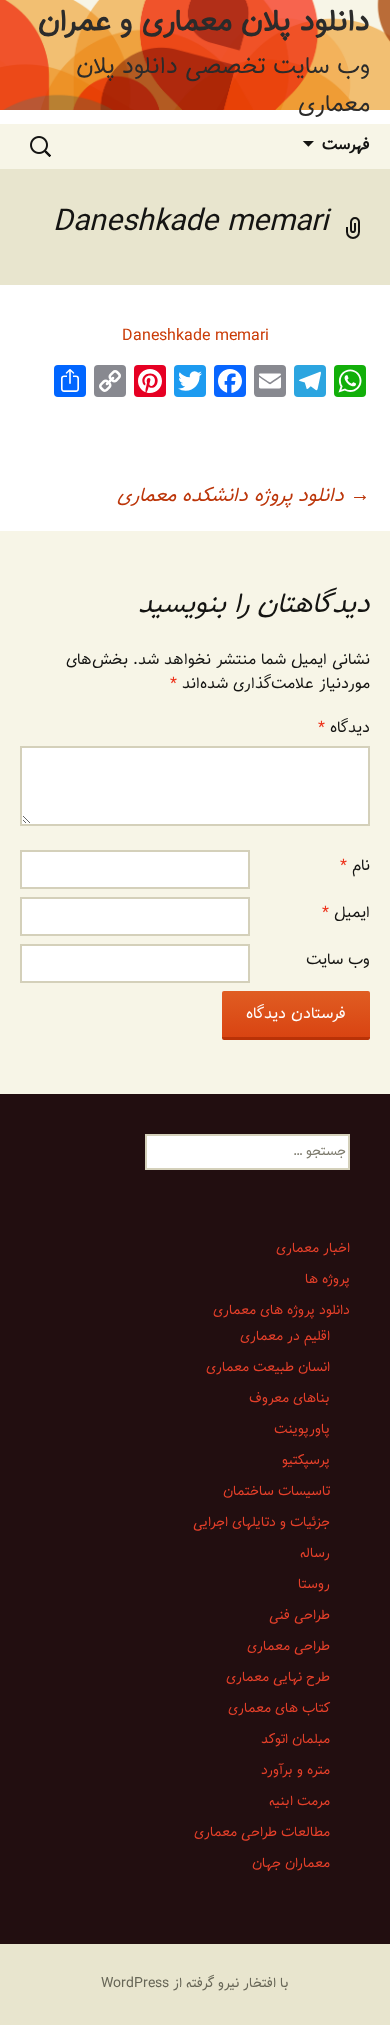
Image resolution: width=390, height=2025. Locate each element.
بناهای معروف (289, 1399)
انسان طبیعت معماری (268, 1368)
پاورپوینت (302, 1430)
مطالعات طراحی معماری (262, 1833)
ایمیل (346, 913)
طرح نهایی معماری (278, 1678)
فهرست (346, 145)
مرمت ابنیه (299, 1802)
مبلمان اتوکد (295, 1740)
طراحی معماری (288, 1647)
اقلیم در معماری (285, 1337)
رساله (315, 1554)
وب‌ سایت (338, 960)
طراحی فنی (299, 1616)
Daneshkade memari (195, 336)
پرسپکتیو (306, 1461)
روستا (314, 1585)
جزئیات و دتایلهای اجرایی (261, 1523)
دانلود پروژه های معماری (281, 1311)
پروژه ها (327, 1280)
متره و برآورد (295, 1771)
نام (355, 866)
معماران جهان (291, 1864)
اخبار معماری (313, 1249)
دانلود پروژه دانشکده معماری (243, 496)
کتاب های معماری (279, 1709)
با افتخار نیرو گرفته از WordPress (195, 1984)
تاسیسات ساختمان (276, 1492)
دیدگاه (344, 728)
